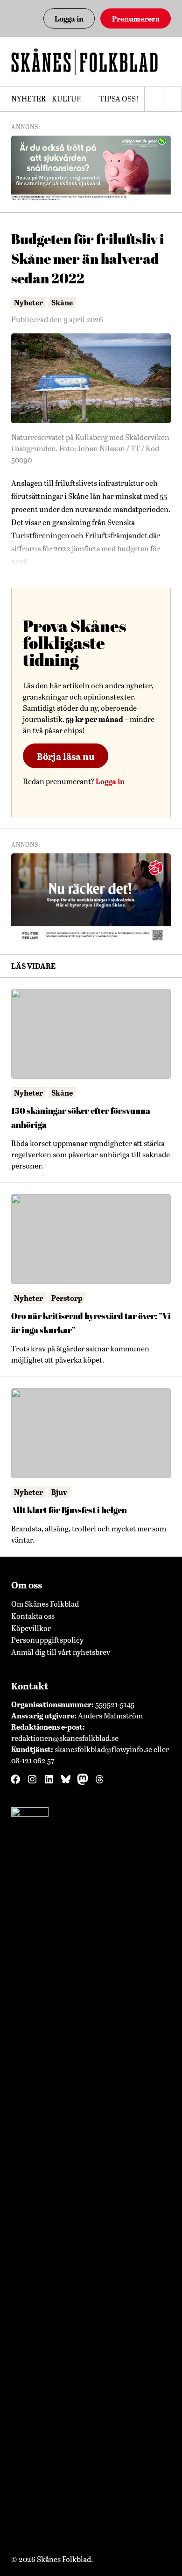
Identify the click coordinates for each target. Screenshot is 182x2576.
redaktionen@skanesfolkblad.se (65, 1738)
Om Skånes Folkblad (45, 1604)
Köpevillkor (31, 1628)
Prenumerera (136, 18)
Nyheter (29, 98)
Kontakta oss (33, 1616)
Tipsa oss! (119, 98)
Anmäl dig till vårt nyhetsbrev (61, 1652)
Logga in (69, 18)
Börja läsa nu (66, 756)
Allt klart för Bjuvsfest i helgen (69, 1510)
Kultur (67, 98)
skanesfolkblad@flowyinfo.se (103, 1749)
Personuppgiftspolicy (47, 1640)
